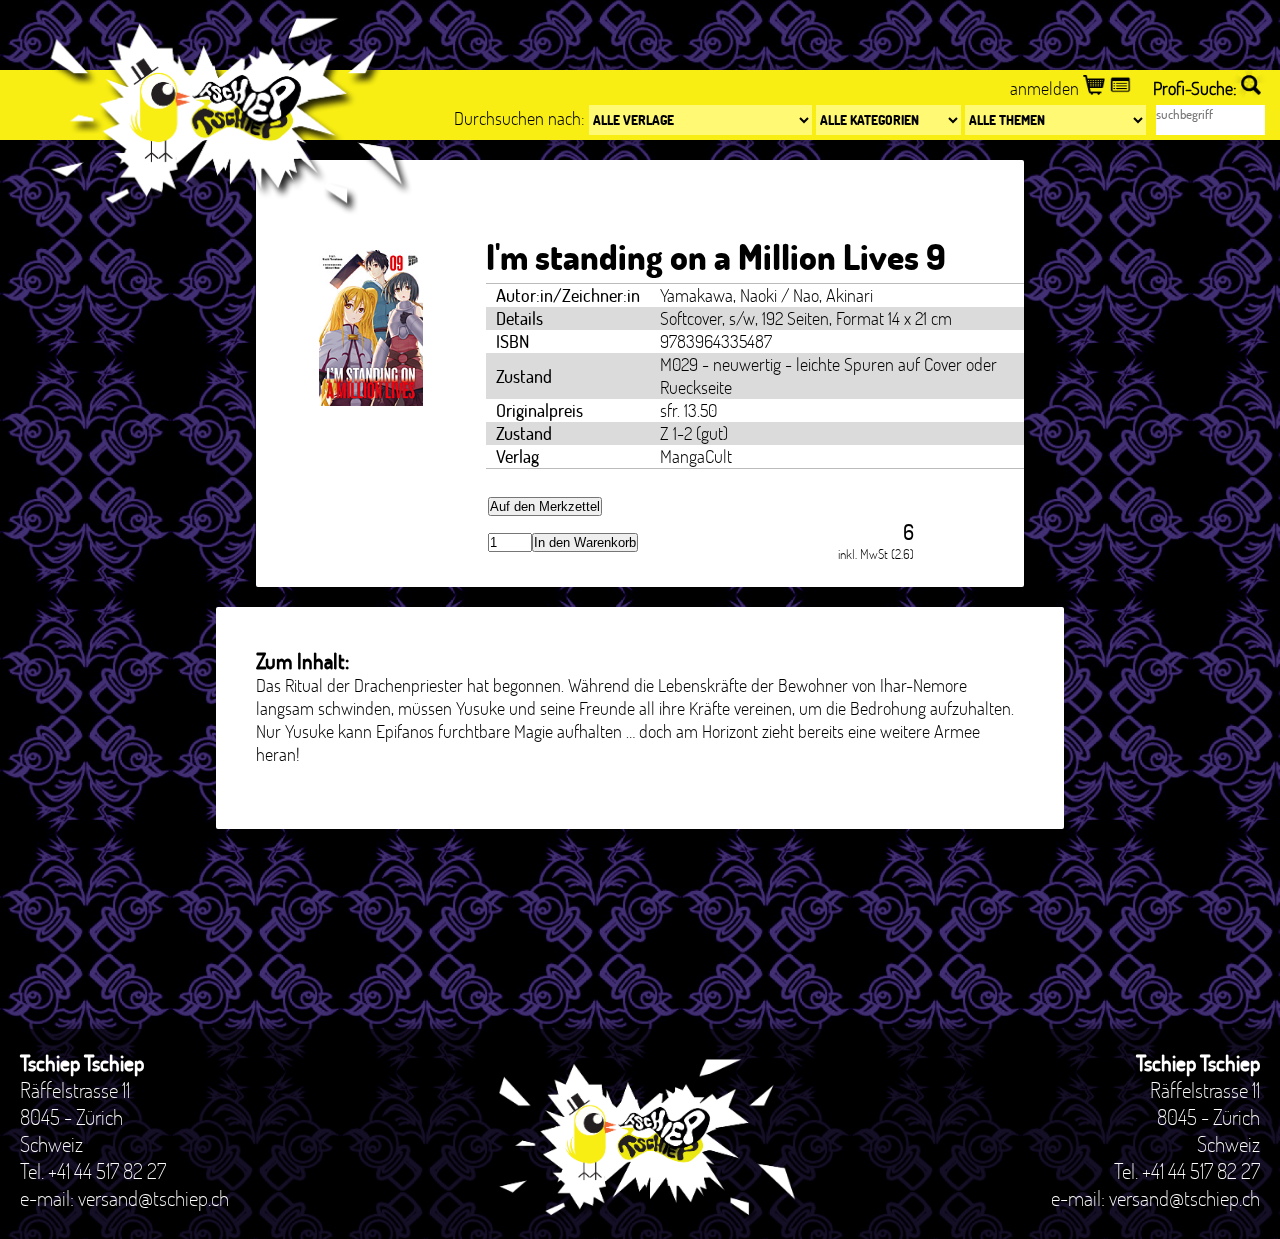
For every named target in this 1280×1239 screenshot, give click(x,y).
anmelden (1046, 88)
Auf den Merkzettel (545, 506)
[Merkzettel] (1122, 88)
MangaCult (696, 456)
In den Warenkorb (585, 542)
